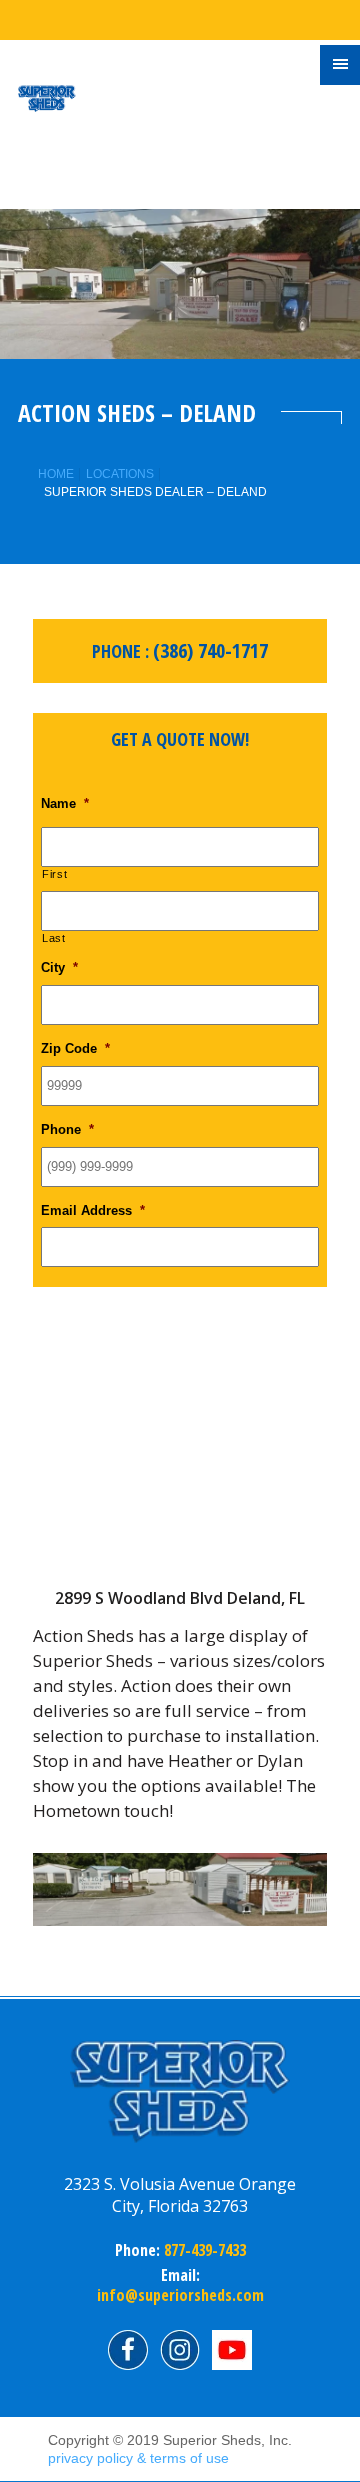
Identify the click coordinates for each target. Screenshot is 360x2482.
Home (56, 474)
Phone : (180, 650)
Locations (120, 474)
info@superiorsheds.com (180, 2295)
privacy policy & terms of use (138, 2458)
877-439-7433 (203, 2250)
